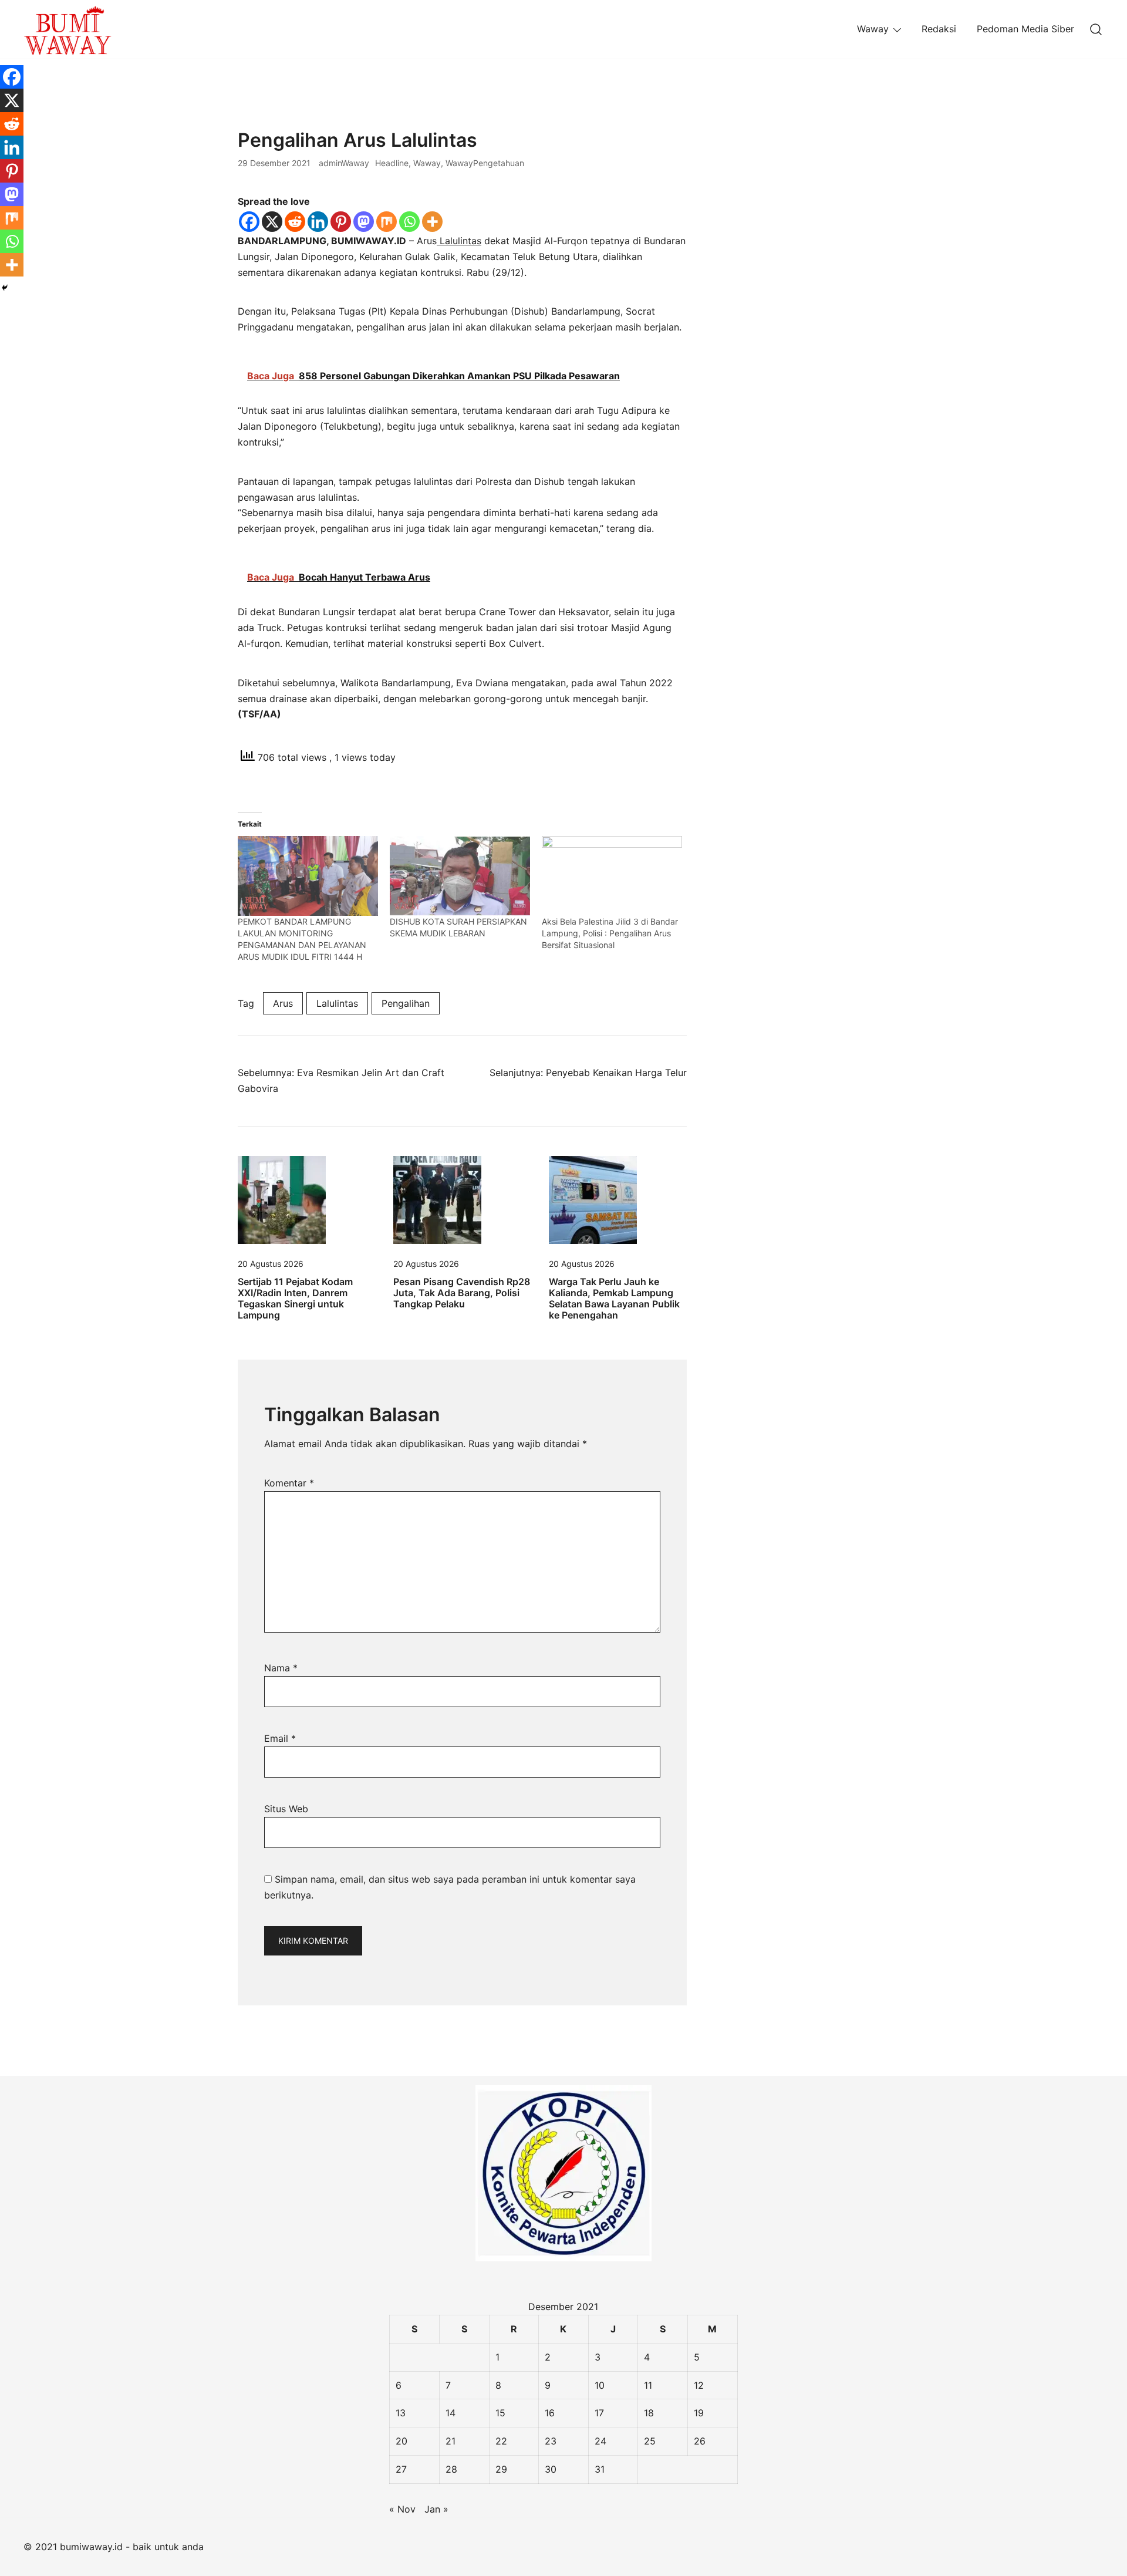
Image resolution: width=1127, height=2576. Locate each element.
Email (280, 1738)
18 (649, 2413)
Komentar (289, 1483)
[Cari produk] (1096, 29)
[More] (432, 222)
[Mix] (387, 222)
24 (600, 2441)
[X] (272, 222)
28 (451, 2469)
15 (500, 2413)
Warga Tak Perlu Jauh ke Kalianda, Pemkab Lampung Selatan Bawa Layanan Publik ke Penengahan (614, 1299)
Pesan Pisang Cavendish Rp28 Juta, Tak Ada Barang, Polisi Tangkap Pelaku (462, 1293)
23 (551, 2441)
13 (401, 2413)
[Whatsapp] (409, 222)
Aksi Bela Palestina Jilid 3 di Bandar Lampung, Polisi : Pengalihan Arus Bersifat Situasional (610, 933)
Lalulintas (459, 241)
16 (550, 2413)
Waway (873, 29)
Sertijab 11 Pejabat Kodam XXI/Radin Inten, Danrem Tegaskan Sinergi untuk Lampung (295, 1299)
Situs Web (286, 1809)
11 (648, 2385)
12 (699, 2385)
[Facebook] (249, 222)
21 (451, 2441)
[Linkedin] (318, 222)
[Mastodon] (364, 222)
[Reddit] (295, 222)
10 (600, 2385)
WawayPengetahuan (485, 163)
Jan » (436, 2509)
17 (599, 2413)
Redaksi (939, 29)
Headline (392, 163)
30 (551, 2469)
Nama (281, 1668)
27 (401, 2469)
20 (401, 2441)
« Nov (402, 2509)
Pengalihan (406, 1003)
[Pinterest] (341, 222)
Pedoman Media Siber (1025, 29)
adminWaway (344, 163)
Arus (283, 1003)
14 (451, 2413)
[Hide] (5, 288)
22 (501, 2441)
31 (600, 2469)
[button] (735, 137)
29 (501, 2469)
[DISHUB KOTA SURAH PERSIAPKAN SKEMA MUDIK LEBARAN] (460, 876)
